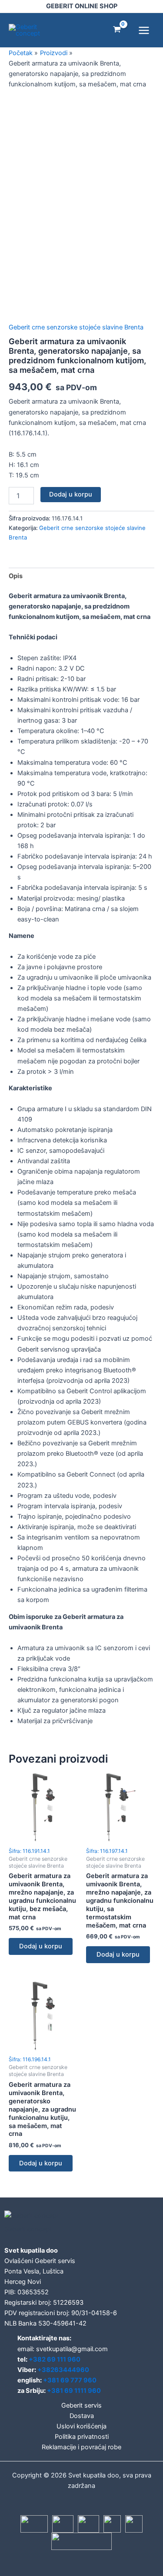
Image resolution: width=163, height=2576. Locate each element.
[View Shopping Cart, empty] (117, 30)
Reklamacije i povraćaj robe (81, 2447)
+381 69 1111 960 (74, 2391)
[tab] (81, 576)
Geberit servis (81, 2405)
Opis (16, 576)
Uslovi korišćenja (81, 2426)
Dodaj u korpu (71, 494)
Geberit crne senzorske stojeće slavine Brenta (76, 327)
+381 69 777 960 (70, 2380)
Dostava (82, 2416)
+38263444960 (63, 2370)
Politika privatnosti (82, 2437)
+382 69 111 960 (55, 2359)
